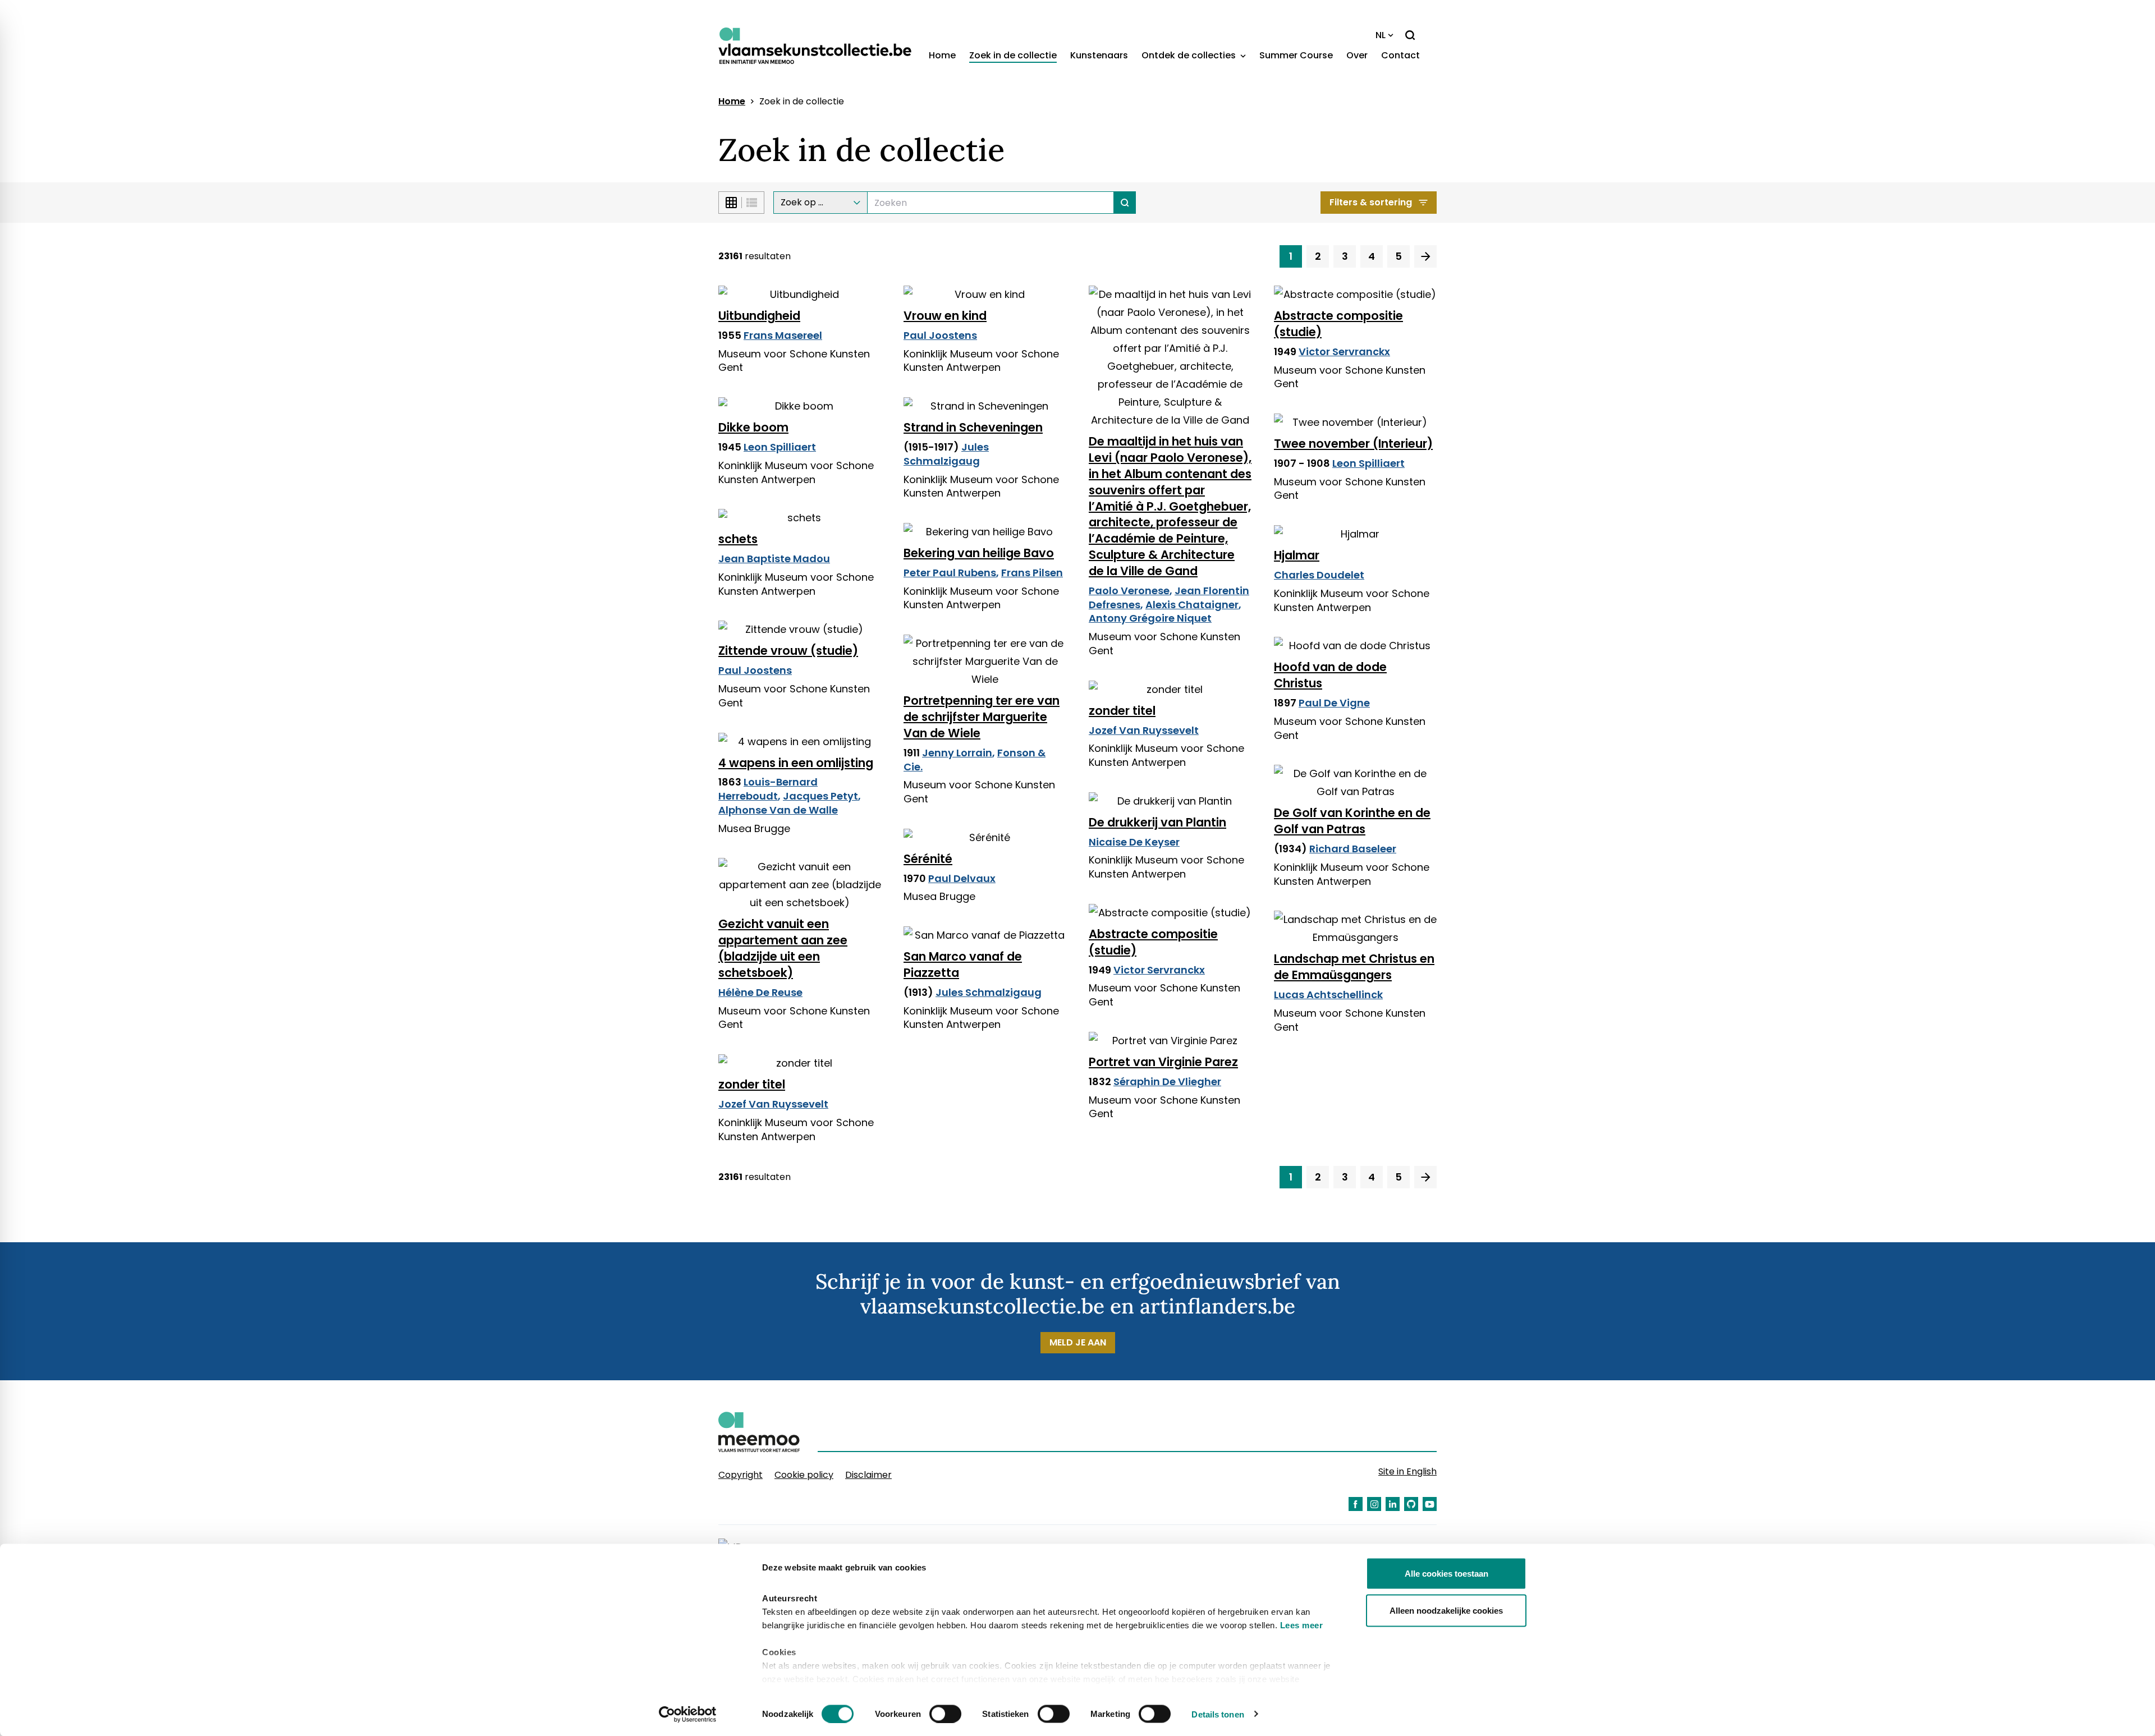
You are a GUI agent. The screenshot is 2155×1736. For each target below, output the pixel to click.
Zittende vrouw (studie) (788, 651)
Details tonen (1218, 1714)
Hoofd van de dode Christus (1330, 675)
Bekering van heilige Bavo (979, 553)
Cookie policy (804, 1475)
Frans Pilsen (1032, 573)
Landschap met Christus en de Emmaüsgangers (1354, 967)
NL (1381, 35)
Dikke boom (753, 427)
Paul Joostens (940, 335)
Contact (1400, 55)
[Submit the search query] (1125, 203)
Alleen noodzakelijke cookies (1446, 1610)
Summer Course (1296, 55)
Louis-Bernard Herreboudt (768, 789)
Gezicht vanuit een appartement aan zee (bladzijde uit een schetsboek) (783, 948)
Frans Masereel (783, 335)
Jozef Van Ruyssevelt (1144, 730)
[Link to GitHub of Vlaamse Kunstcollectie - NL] (1411, 1504)
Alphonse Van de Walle (778, 810)
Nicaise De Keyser (1134, 842)
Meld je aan (1078, 1342)
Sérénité (928, 859)
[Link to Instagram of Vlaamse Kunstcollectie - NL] (1374, 1504)
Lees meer (1302, 1625)
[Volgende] (1425, 256)
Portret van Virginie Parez (1163, 1062)
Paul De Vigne (1334, 703)
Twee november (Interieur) (1353, 444)
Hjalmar (1297, 555)
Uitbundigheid (759, 316)
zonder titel (1122, 711)
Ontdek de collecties (1190, 55)
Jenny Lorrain (957, 753)
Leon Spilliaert (780, 447)
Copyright (741, 1475)
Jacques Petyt (820, 796)
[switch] (945, 1714)
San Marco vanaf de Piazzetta (963, 965)
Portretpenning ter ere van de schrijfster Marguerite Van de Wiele (982, 717)
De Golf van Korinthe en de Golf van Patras (1352, 821)
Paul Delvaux (962, 878)
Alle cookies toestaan (1446, 1574)
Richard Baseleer (1353, 849)
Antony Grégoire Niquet (1150, 618)
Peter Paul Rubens (950, 573)
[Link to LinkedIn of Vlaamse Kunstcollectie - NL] (1393, 1504)
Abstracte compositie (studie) (1338, 324)
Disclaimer (868, 1475)
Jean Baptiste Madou (774, 559)
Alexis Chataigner (1192, 605)
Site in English (1407, 1471)
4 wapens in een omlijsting (796, 763)
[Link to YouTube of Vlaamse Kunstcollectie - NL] (1430, 1504)
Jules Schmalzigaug (946, 454)
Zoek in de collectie (1013, 55)
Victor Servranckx (1344, 352)
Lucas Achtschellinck (1328, 995)
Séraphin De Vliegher (1167, 1081)
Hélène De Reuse (760, 992)
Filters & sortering (1371, 202)
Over (1357, 55)
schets (738, 539)
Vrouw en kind (945, 316)
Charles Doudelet (1319, 575)
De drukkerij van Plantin (1157, 822)
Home (942, 55)
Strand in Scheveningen (973, 427)
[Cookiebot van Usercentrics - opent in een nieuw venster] (688, 1714)
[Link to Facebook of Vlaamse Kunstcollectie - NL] (1356, 1504)
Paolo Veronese (1129, 591)
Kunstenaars (1099, 55)
